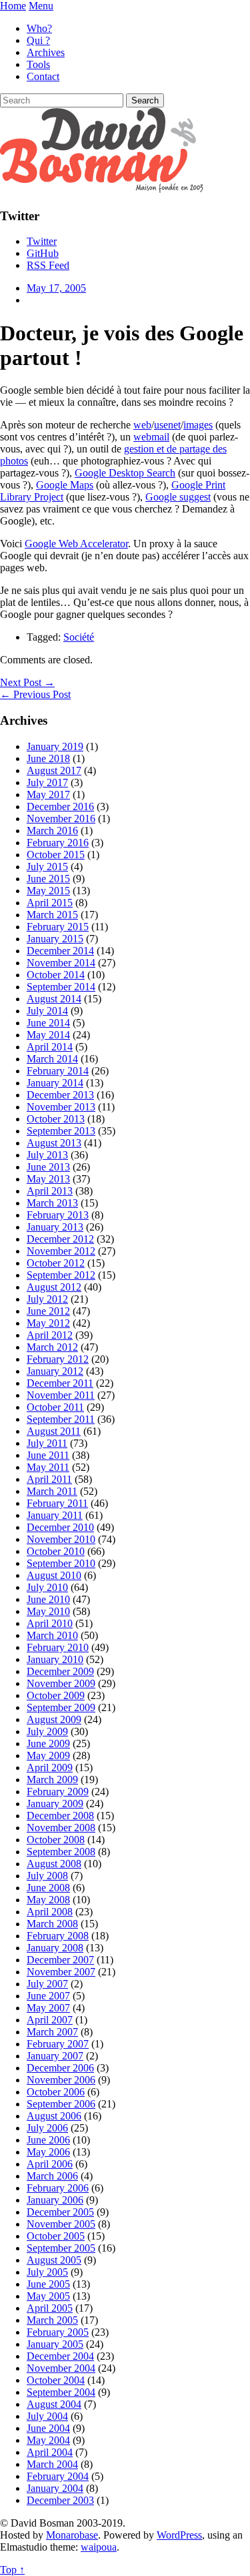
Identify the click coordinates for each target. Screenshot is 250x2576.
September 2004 (61, 2392)
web (142, 425)
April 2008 (50, 1912)
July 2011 (47, 1443)
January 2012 (55, 1371)
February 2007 (58, 2044)
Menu (41, 6)
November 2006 (61, 2080)
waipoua (99, 2547)
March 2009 (52, 1780)
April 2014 (50, 1047)
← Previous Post (35, 694)
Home (13, 6)
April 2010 (50, 1623)
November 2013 (61, 1107)
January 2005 (55, 2344)
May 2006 (48, 2152)
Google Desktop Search (125, 473)
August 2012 (54, 1287)
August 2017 (54, 770)
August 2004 (54, 2404)
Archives (46, 52)
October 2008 (56, 1840)
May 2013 (48, 1179)
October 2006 (56, 2092)
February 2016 (58, 843)
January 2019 (55, 746)
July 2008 (47, 1876)
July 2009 (47, 1731)
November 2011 (61, 1395)
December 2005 (60, 2212)
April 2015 (50, 903)
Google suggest (178, 497)
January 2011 (55, 1515)
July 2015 (47, 867)
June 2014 (48, 1023)
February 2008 (58, 1936)
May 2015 (48, 891)
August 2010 (54, 1575)
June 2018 (48, 758)
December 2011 (60, 1383)
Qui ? (38, 40)
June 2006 (48, 2140)
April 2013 (50, 1191)
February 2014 (58, 1071)
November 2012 (61, 1251)
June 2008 (48, 1888)
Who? (39, 28)
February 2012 (58, 1359)
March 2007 (52, 2032)
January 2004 (55, 2488)
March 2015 (52, 915)
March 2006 (52, 2176)
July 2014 (47, 1011)
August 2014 (54, 999)
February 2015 (58, 927)
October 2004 (56, 2380)
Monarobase (72, 2535)
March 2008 (52, 1924)
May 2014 (48, 1035)
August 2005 (54, 2260)
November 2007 (61, 1972)
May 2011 (48, 1467)
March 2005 (52, 2320)
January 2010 (55, 1659)
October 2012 (56, 1263)
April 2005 (50, 2308)
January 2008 (55, 1948)
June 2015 (48, 879)
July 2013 (47, 1155)
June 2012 (48, 1311)
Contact (43, 76)
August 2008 (54, 1864)
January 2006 (55, 2200)
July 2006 (47, 2128)
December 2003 (60, 2500)
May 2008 (48, 1900)
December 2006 (60, 2068)
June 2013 (48, 1167)
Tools (38, 64)
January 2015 (55, 939)
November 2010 (61, 1539)
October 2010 (56, 1551)
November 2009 (61, 1683)
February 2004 (58, 2476)
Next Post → (27, 682)
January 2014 (55, 1083)
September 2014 (61, 987)
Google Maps (65, 485)
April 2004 (50, 2452)
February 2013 (58, 1215)
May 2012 (48, 1323)
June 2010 (48, 1599)
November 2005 (61, 2224)
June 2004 (48, 2428)
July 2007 (47, 1984)
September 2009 (61, 1707)
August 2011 (54, 1431)
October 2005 (56, 2236)
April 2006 (50, 2164)
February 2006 (58, 2188)
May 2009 (48, 1755)
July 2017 (47, 782)
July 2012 (47, 1299)
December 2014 (60, 951)
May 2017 (48, 794)
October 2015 (56, 855)
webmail (151, 437)
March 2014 (52, 1059)
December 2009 (60, 1671)
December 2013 (60, 1095)
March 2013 (52, 1203)
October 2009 (56, 1695)
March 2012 (52, 1347)
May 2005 (48, 2296)
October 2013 (56, 1119)
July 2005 (47, 2272)
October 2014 (56, 975)
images (198, 425)
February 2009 (58, 1792)
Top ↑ (12, 2570)
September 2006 (61, 2104)
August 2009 (54, 1719)
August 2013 (54, 1143)
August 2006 (54, 2116)
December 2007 (60, 1960)
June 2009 (48, 1743)
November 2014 (61, 963)
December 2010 (60, 1527)
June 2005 (48, 2284)
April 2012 (50, 1335)
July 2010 (47, 1587)
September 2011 (61, 1419)
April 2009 (50, 1767)
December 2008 (60, 1816)
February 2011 (57, 1503)
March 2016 (52, 831)
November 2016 (61, 819)
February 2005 (58, 2332)
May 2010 (48, 1611)
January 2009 (55, 1804)
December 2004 (60, 2356)
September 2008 (61, 1852)
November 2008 (61, 1828)
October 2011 (55, 1407)
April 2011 (49, 1479)
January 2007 (55, 2056)
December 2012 (60, 1239)
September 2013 (61, 1131)
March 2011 (52, 1491)
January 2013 (55, 1227)
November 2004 (61, 2368)
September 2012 (61, 1275)
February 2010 (58, 1647)
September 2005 (61, 2248)
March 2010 (52, 1635)
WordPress (179, 2535)
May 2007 (48, 2008)
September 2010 (61, 1563)
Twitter (42, 241)
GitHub (43, 253)
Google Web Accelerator (76, 544)
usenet (167, 425)
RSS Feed (48, 265)
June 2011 (48, 1455)
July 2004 (47, 2416)
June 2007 (48, 1996)
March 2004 (52, 2464)
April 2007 (50, 2020)
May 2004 (48, 2440)
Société (79, 637)
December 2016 (60, 807)
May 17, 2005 (56, 288)
